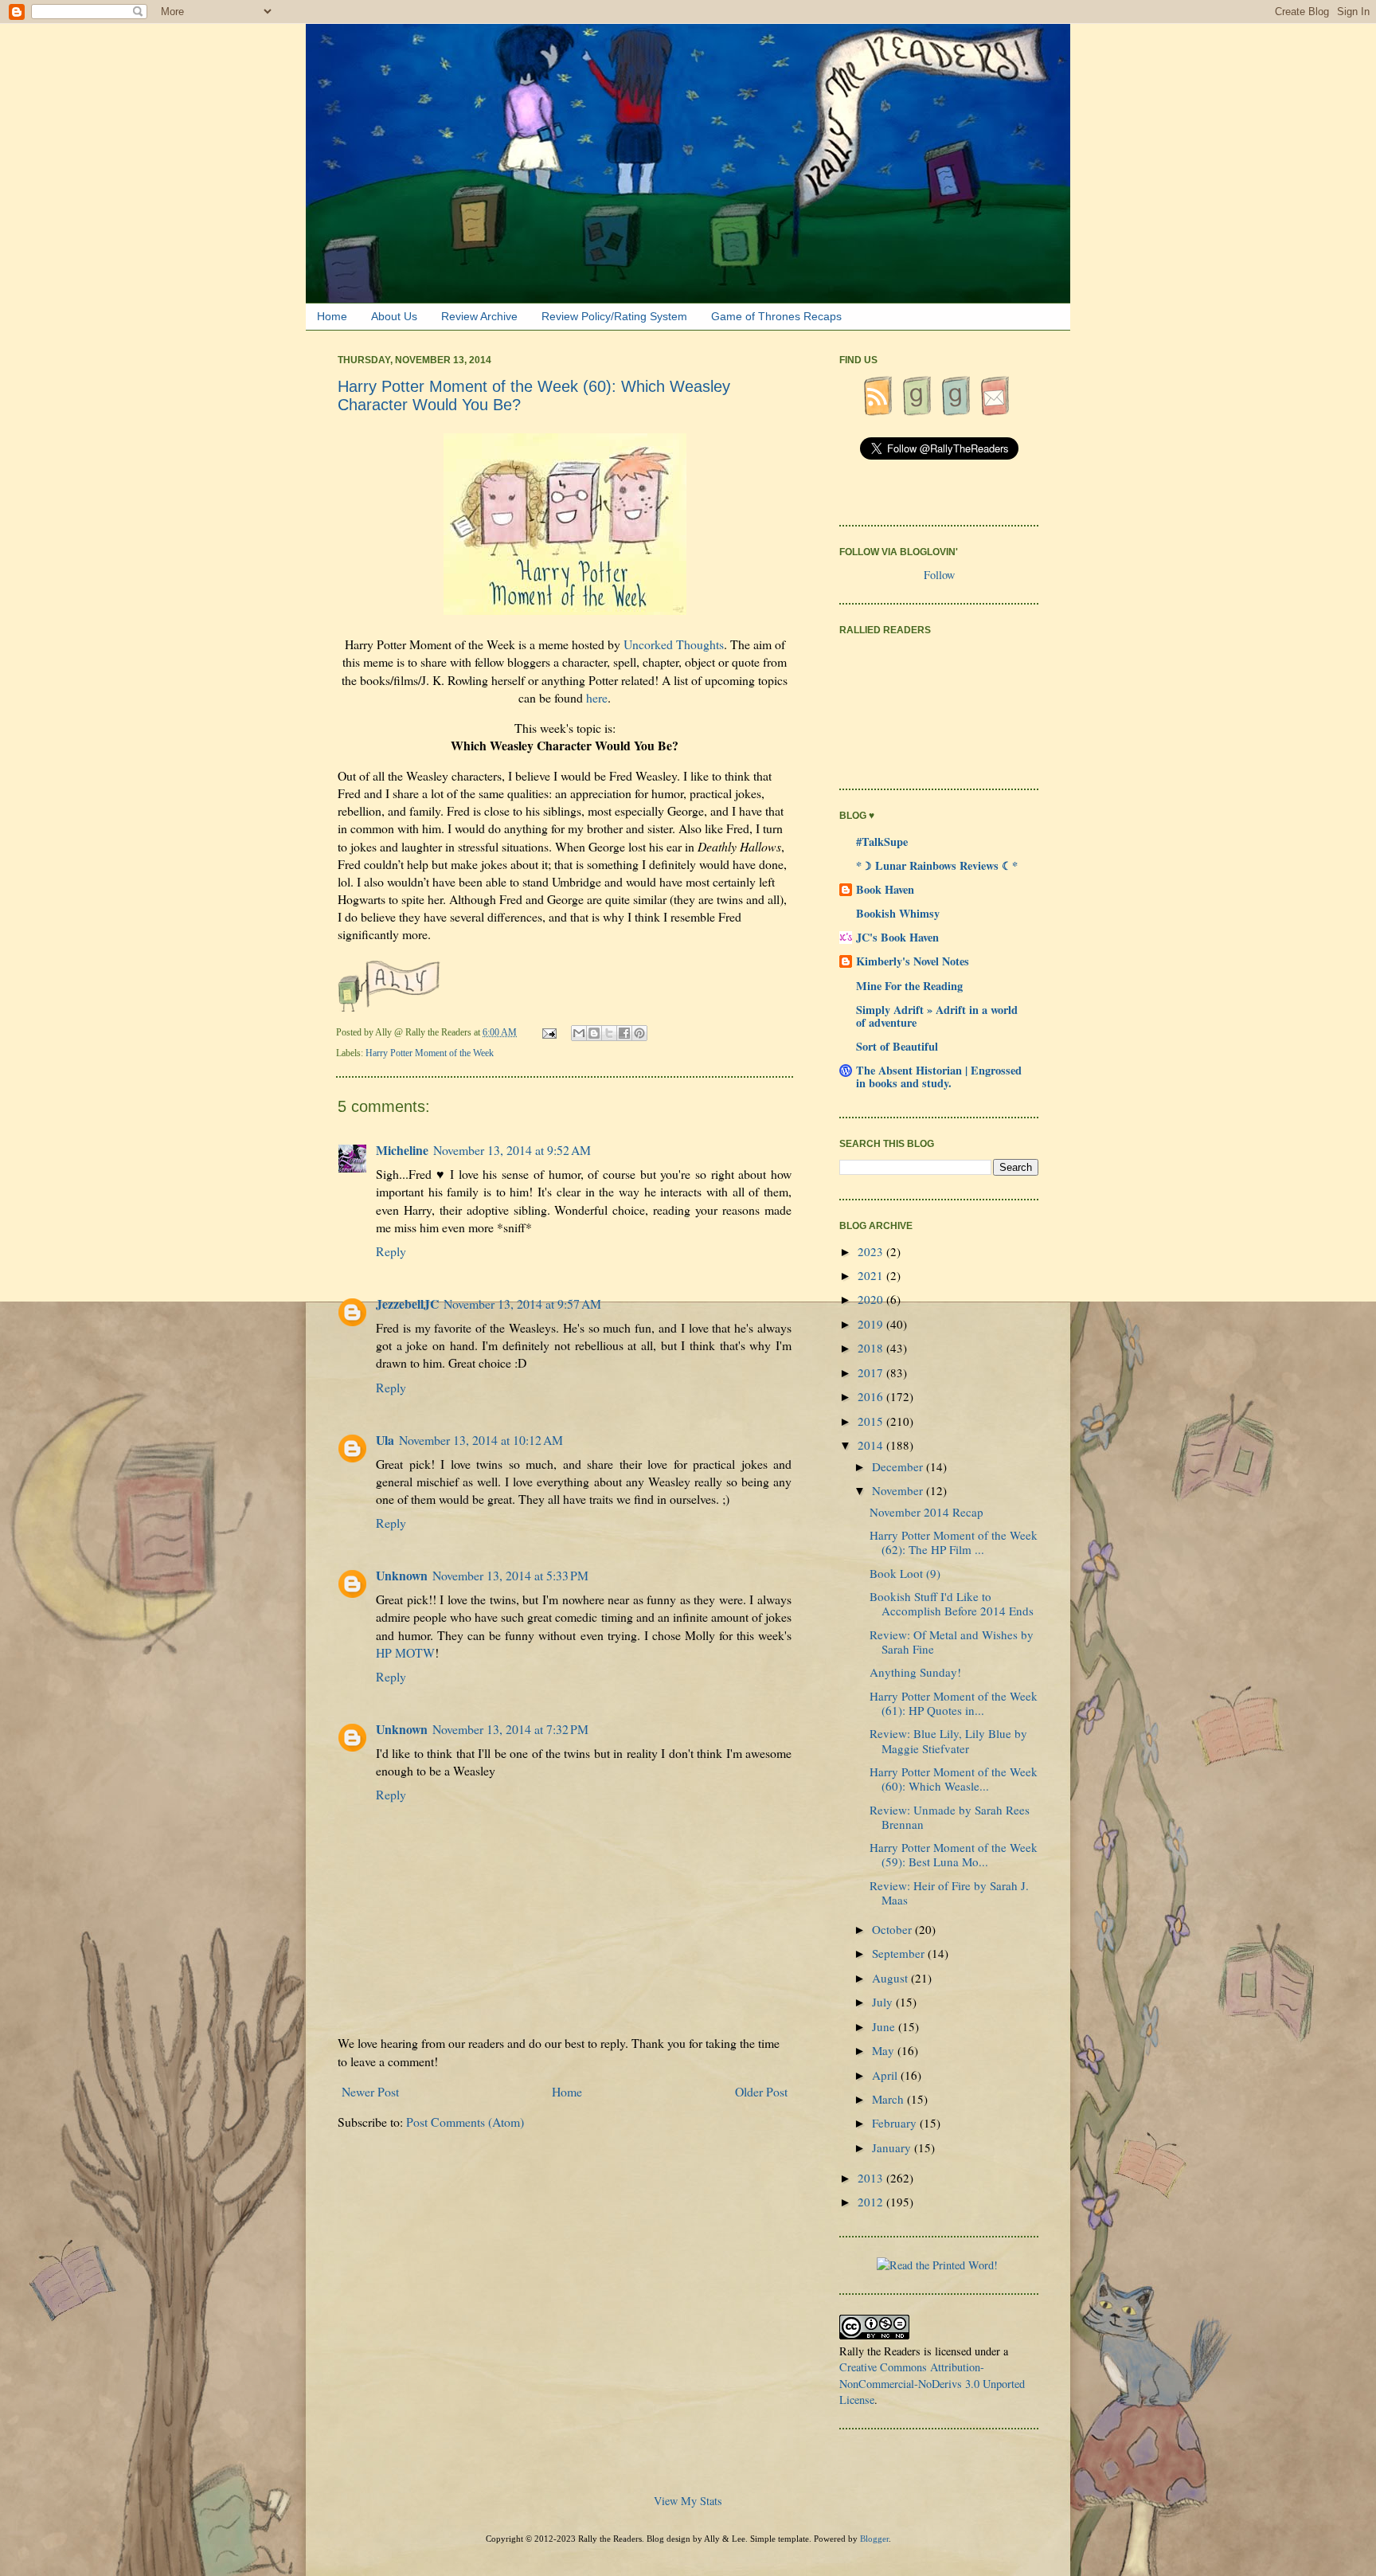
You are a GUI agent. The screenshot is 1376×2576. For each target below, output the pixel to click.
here (597, 697)
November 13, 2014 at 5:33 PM (510, 1575)
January (893, 2147)
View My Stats (688, 2501)
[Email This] (579, 1033)
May (885, 2050)
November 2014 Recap (926, 1512)
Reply (391, 1251)
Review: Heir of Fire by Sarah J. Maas (949, 1893)
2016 (872, 1396)
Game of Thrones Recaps (776, 316)
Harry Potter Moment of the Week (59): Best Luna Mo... (954, 1854)
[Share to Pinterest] (639, 1033)
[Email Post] (550, 1032)
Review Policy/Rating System (614, 316)
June (885, 2026)
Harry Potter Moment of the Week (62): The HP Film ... (954, 1542)
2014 (872, 1445)
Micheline (402, 1150)
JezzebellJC (407, 1304)
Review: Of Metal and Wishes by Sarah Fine (952, 1642)
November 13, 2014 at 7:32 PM (510, 1729)
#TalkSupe (882, 842)
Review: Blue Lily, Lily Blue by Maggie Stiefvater (948, 1740)
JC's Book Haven (897, 937)
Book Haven (885, 889)
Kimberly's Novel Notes (913, 961)
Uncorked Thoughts (674, 644)
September (900, 1953)
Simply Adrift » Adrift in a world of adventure (937, 1016)
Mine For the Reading (909, 986)
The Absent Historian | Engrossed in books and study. (939, 1077)
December (899, 1466)
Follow (939, 575)
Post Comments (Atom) (465, 2122)
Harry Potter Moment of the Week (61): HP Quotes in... (954, 1703)
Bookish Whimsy (898, 913)
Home (332, 316)
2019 (872, 1324)
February (896, 2123)
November (899, 1490)
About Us (394, 316)
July (884, 2002)
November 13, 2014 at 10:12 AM (481, 1440)
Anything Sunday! (915, 1672)
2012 (872, 2202)
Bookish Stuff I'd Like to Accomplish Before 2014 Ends (952, 1603)
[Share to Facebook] (624, 1033)
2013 (872, 2178)
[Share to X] (609, 1033)
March (889, 2099)
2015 (872, 1421)
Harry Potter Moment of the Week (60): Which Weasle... (954, 1779)
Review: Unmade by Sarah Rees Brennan (950, 1817)
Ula (385, 1440)
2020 (872, 1299)
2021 (872, 1275)
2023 (872, 1251)
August (891, 1978)
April (886, 2075)
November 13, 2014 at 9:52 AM (512, 1150)
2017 (872, 1372)
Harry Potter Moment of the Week (430, 1053)
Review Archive (479, 316)
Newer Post (370, 2091)
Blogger (874, 2539)
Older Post (761, 2091)
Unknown (402, 1575)
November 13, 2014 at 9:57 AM (522, 1304)
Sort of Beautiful (897, 1046)
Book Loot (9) (905, 1573)
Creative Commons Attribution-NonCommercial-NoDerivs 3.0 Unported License (932, 2383)
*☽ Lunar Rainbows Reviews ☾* (937, 865)
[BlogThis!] (594, 1033)
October (893, 1929)
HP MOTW (405, 1652)
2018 (872, 1348)
